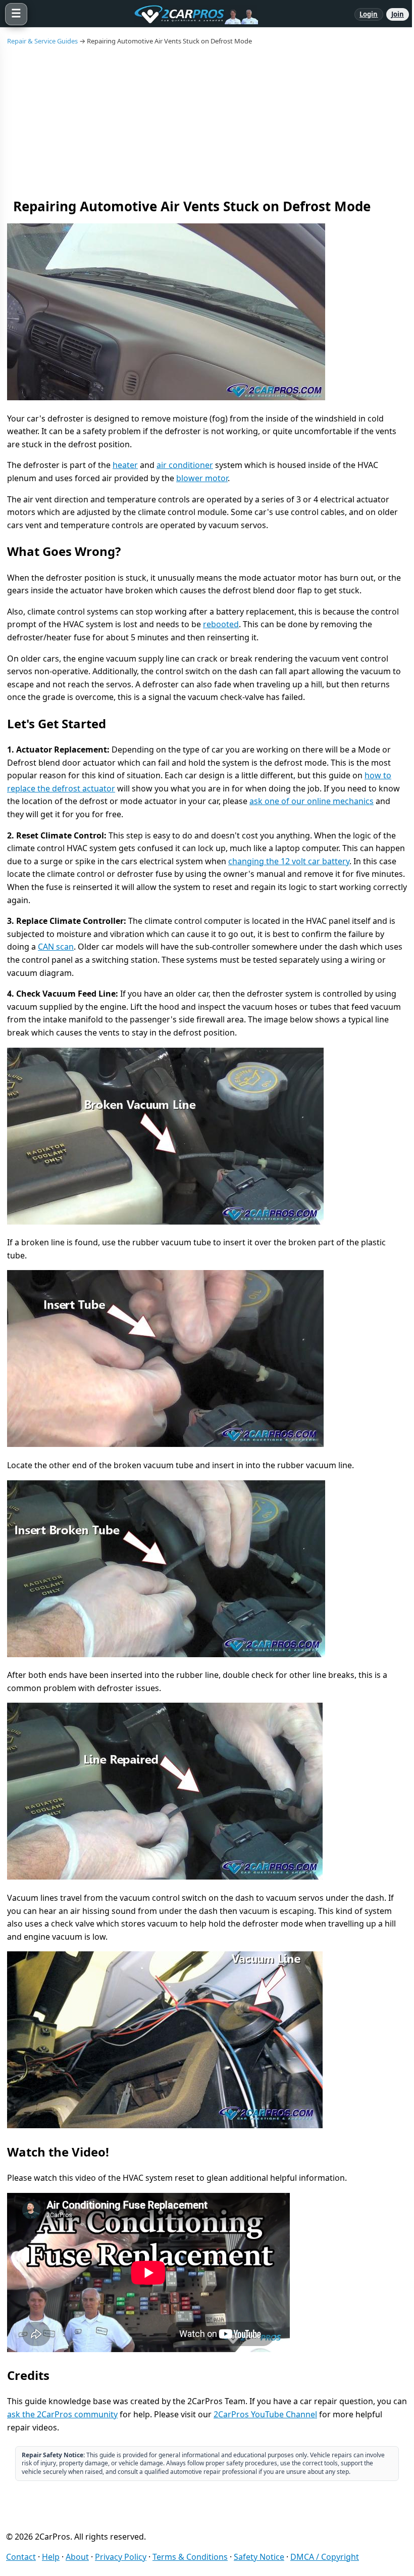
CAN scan (56, 947)
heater (125, 465)
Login (369, 14)
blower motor (202, 478)
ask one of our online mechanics (312, 801)
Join (398, 14)
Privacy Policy (121, 2557)
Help (51, 2557)
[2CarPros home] (191, 14)
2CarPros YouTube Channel (265, 2414)
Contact (21, 2557)
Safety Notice (259, 2557)
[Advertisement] (207, 121)
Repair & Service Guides (42, 41)
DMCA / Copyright (325, 2557)
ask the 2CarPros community (62, 2414)
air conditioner (185, 465)
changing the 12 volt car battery (289, 861)
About (77, 2557)
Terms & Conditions (190, 2557)
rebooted (221, 624)
